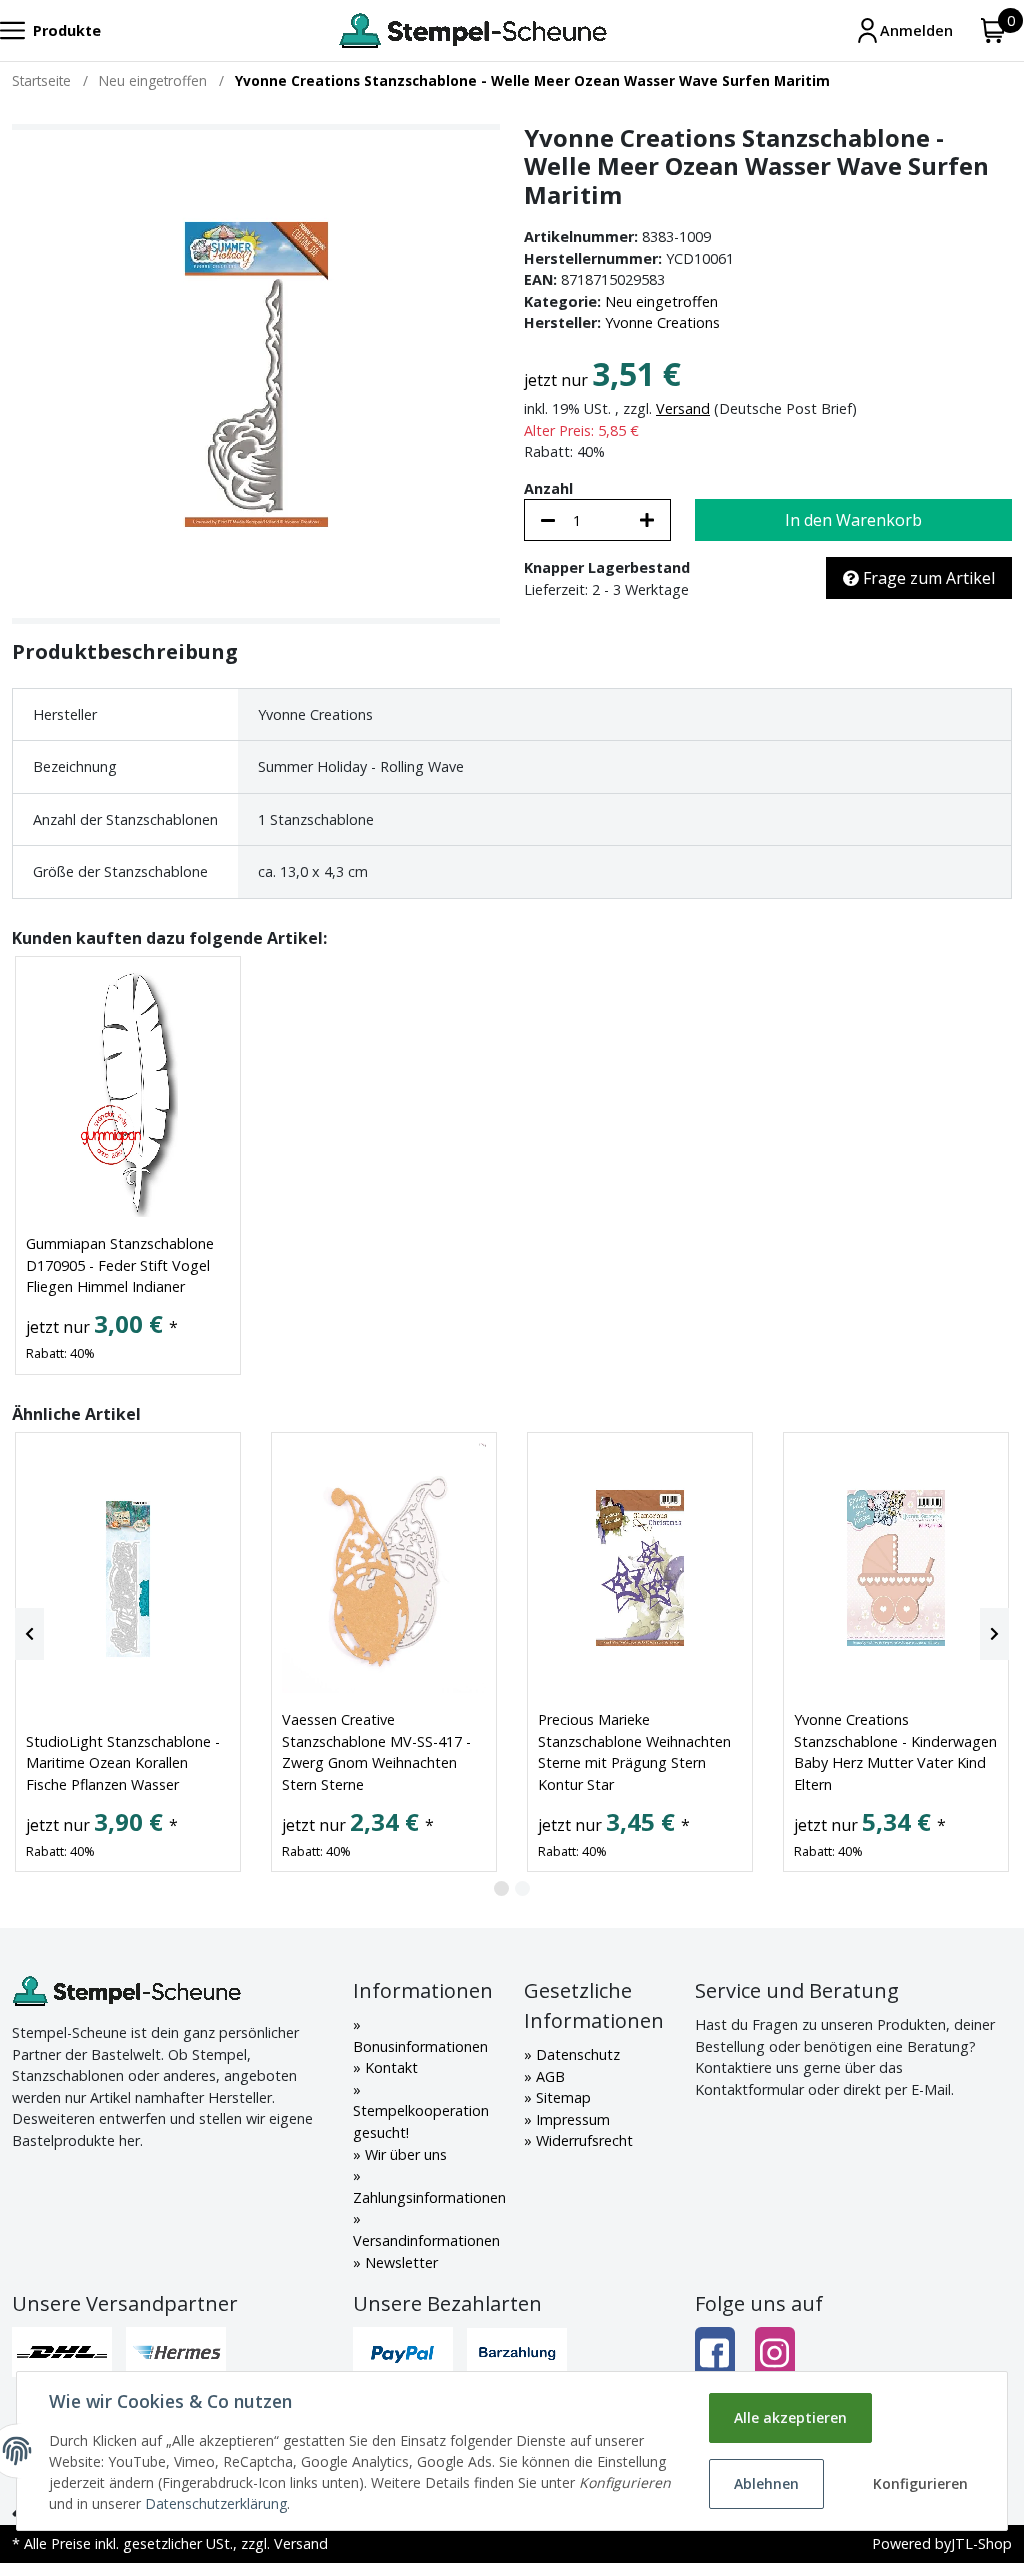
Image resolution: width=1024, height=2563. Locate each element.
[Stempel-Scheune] (472, 30)
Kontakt (389, 2067)
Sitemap (561, 2097)
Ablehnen (766, 2483)
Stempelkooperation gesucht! (421, 2121)
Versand (683, 408)
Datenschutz (576, 2054)
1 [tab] (501, 1888)
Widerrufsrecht (582, 2140)
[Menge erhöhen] (647, 520)
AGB (548, 2076)
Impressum (571, 2119)
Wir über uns (404, 2154)
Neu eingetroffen (661, 301)
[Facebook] (715, 2352)
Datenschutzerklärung (216, 2503)
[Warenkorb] (993, 30)
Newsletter (399, 2262)
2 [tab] (522, 1888)
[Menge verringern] (548, 520)
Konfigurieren (920, 2483)
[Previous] (29, 1634)
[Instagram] (775, 2352)
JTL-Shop (981, 2543)
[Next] (994, 1634)
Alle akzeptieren (790, 2417)
